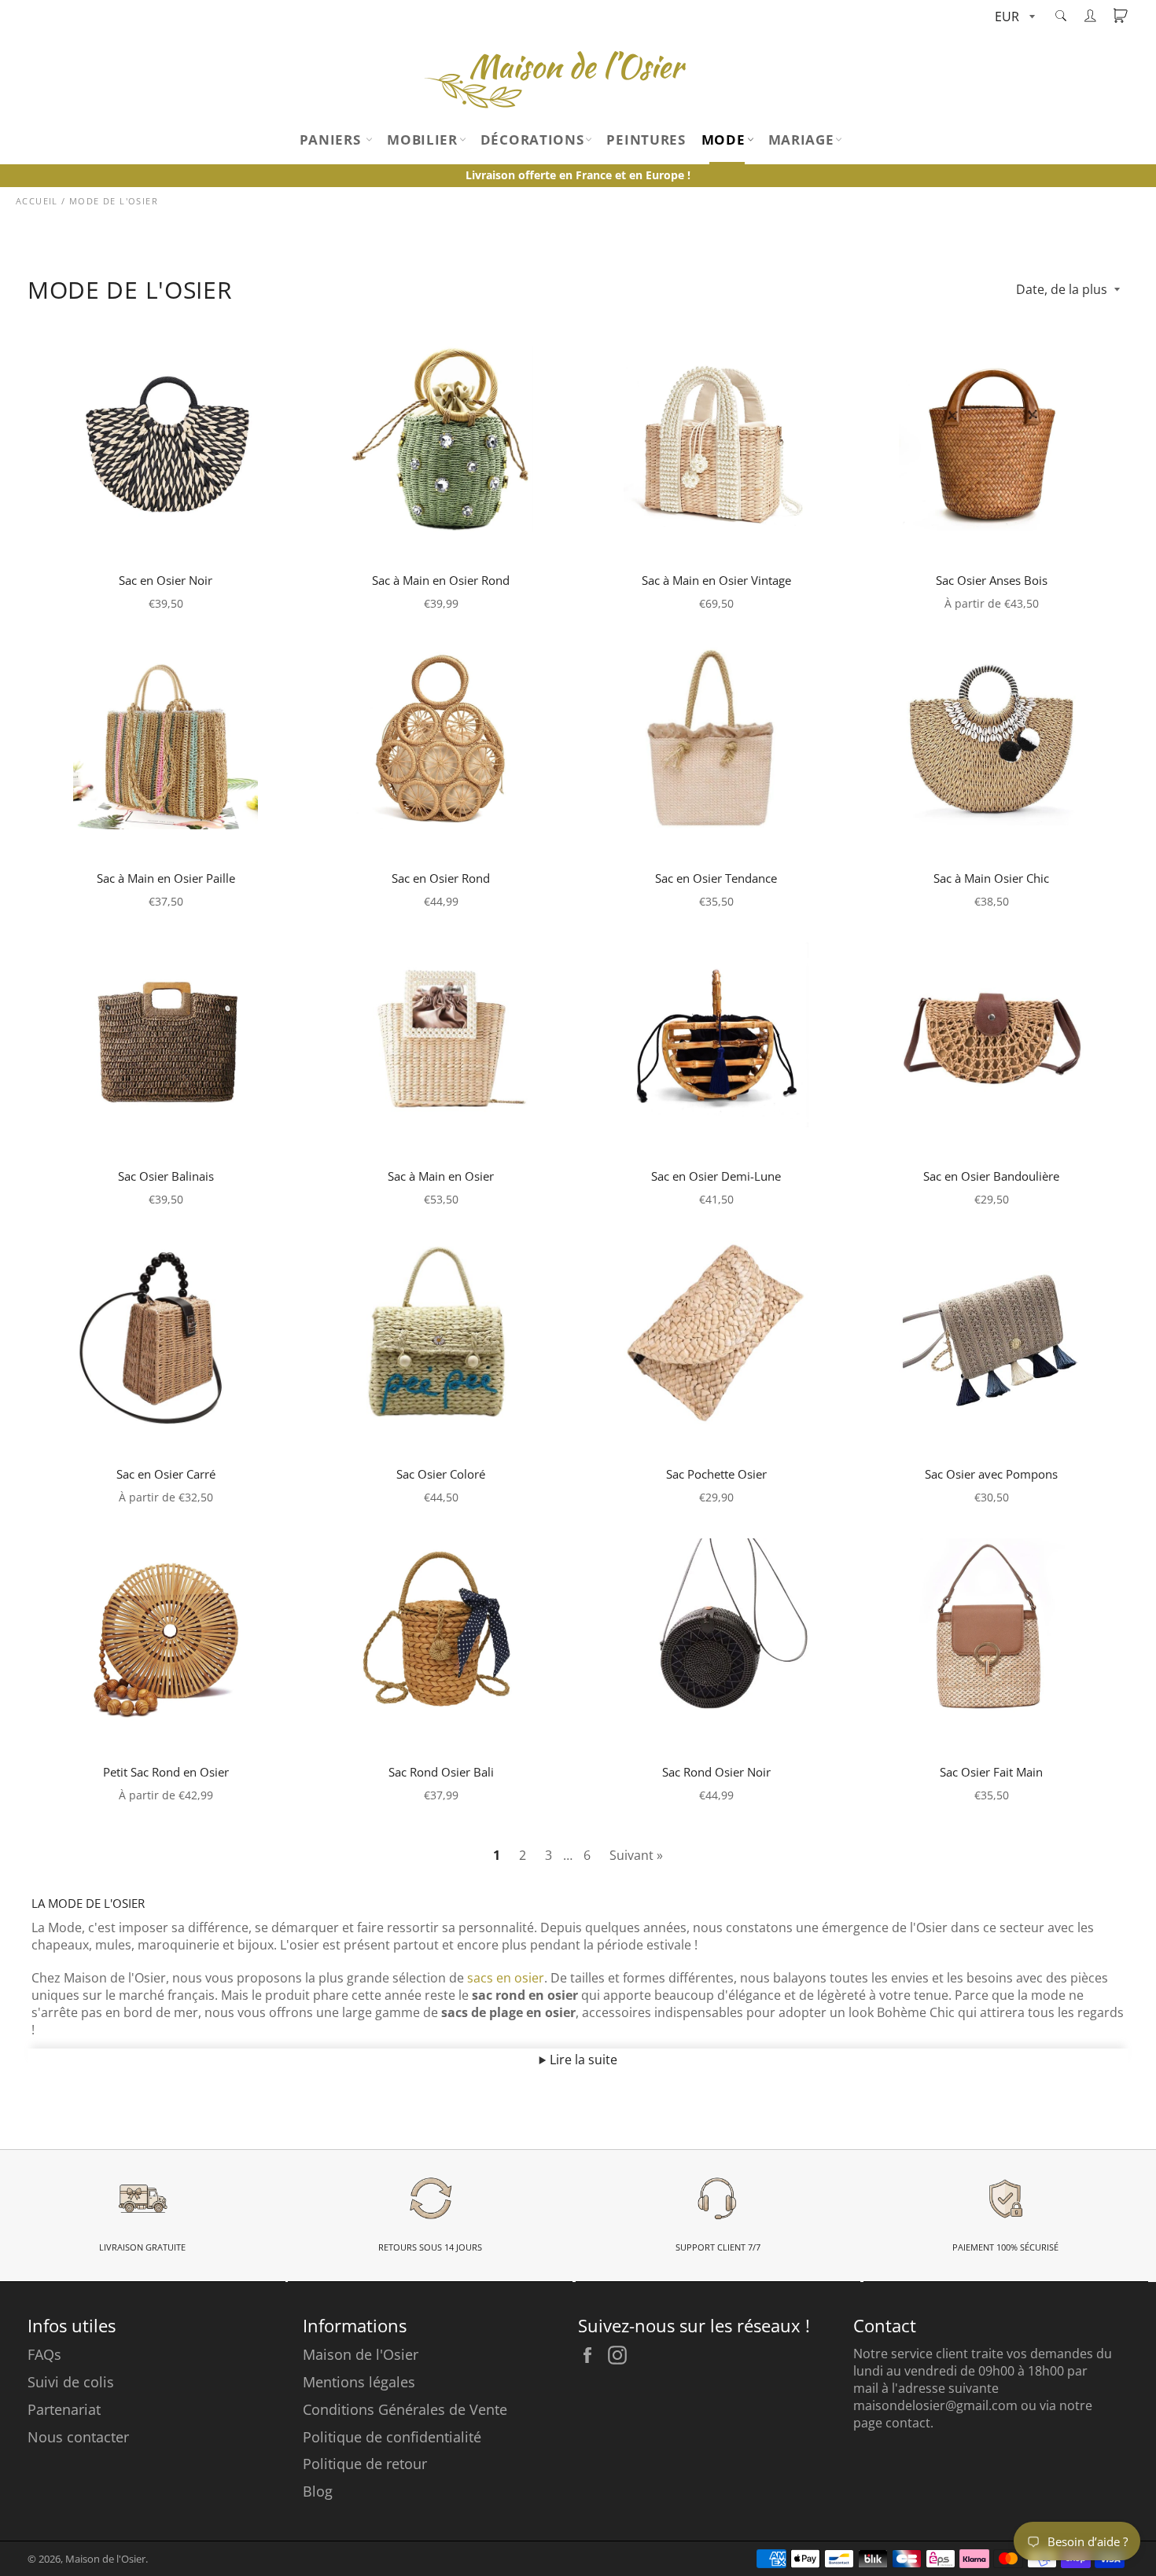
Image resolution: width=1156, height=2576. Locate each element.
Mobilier (422, 140)
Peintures (646, 140)
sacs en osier (506, 1978)
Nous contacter (78, 2437)
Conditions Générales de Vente (405, 2409)
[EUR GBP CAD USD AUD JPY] (1013, 18)
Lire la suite (582, 2060)
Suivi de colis (71, 2382)
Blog (318, 2491)
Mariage (801, 140)
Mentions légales (359, 2382)
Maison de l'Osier (361, 2354)
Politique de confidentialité (392, 2437)
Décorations (532, 140)
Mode (723, 140)
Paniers (332, 140)
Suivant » (636, 1855)
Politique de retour (365, 2464)
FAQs (44, 2354)
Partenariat (64, 2409)
